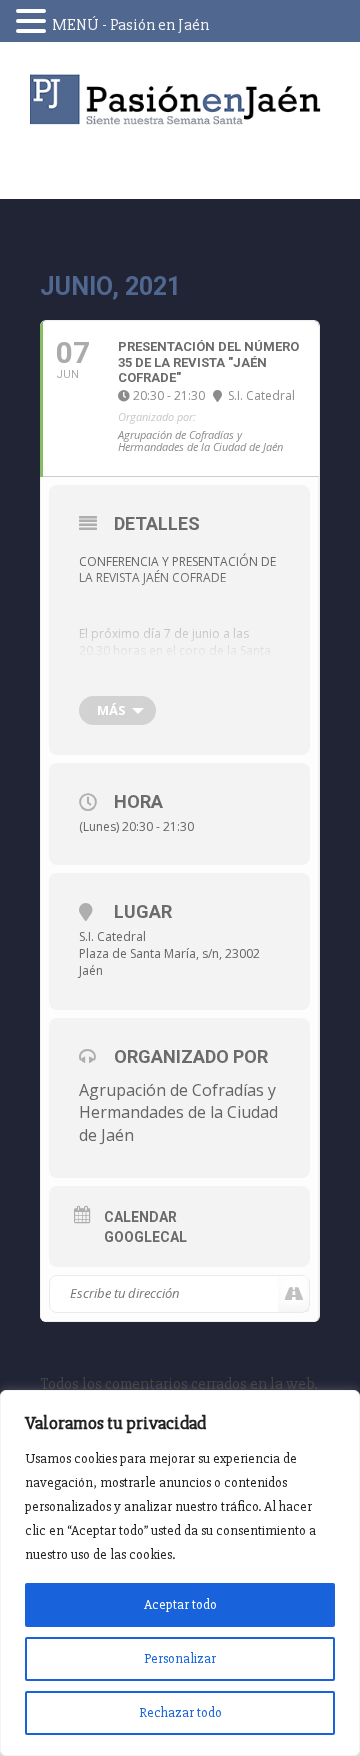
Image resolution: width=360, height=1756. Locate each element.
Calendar (140, 1217)
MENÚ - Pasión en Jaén (130, 25)
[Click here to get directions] (293, 1294)
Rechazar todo (180, 1712)
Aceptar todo (180, 1604)
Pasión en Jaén (180, 99)
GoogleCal (145, 1237)
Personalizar (180, 1658)
